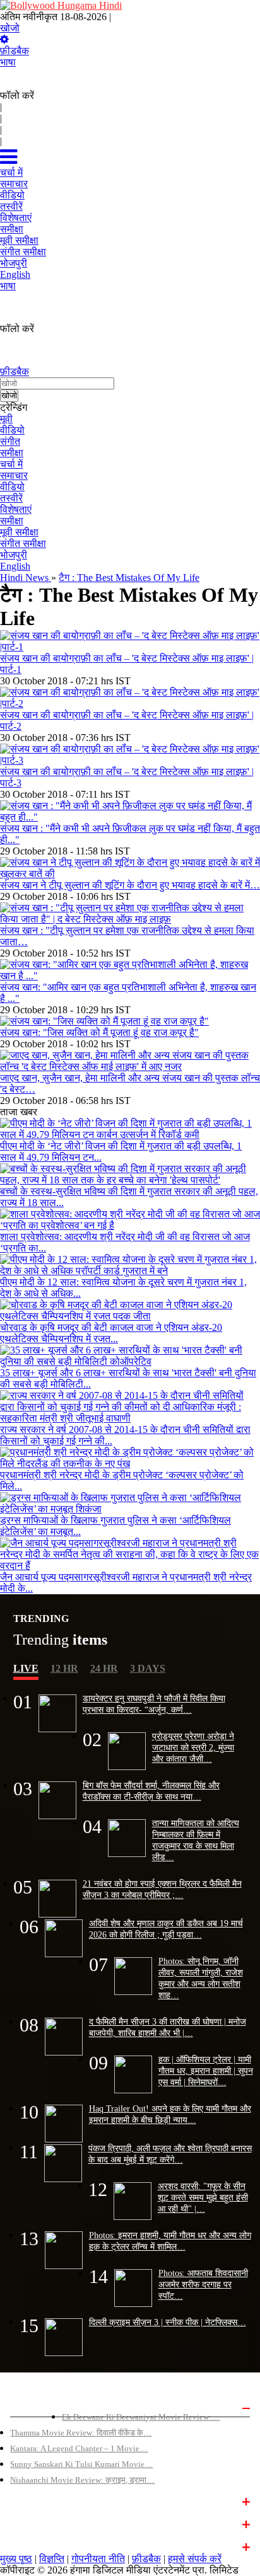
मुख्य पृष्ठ (16, 2559)
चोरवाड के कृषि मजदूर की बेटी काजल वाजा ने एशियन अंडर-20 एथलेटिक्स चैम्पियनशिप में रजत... (111, 1333)
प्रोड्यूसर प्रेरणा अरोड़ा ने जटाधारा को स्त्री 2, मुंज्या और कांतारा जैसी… (193, 1747)
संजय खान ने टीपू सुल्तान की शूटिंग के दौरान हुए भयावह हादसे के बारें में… (130, 885)
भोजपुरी (14, 555)
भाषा (8, 62)
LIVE (26, 1668)
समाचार (14, 475)
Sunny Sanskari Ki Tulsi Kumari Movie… (81, 2464)
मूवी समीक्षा (19, 532)
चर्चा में (11, 464)
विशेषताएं (16, 509)
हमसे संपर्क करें (195, 2559)
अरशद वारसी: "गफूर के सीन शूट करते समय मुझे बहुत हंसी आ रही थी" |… (203, 2197)
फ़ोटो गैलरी (27, 2546)
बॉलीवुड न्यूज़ (30, 2500)
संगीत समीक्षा (23, 543)
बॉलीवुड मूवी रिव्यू (36, 2406)
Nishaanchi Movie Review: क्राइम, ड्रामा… (82, 2480)
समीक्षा (12, 453)
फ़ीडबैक (15, 51)
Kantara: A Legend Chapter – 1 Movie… (79, 2448)
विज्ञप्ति (52, 2559)
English (15, 566)
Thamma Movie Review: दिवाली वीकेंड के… (81, 2433)
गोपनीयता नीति (98, 2559)
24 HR (104, 1668)
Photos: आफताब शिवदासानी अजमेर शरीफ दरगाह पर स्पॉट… (203, 2284)
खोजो (10, 28)
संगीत (10, 441)
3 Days (148, 1668)
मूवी (6, 419)
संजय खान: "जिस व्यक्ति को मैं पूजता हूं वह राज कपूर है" (99, 1032)
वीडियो (12, 430)
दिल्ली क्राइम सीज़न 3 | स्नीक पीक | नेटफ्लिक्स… (168, 2322)
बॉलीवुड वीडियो (33, 2523)
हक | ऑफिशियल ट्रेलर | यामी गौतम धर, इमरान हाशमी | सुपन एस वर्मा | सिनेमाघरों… (206, 2071)
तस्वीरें (11, 498)
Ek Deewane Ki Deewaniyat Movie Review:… (141, 2417)
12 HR (64, 1668)
